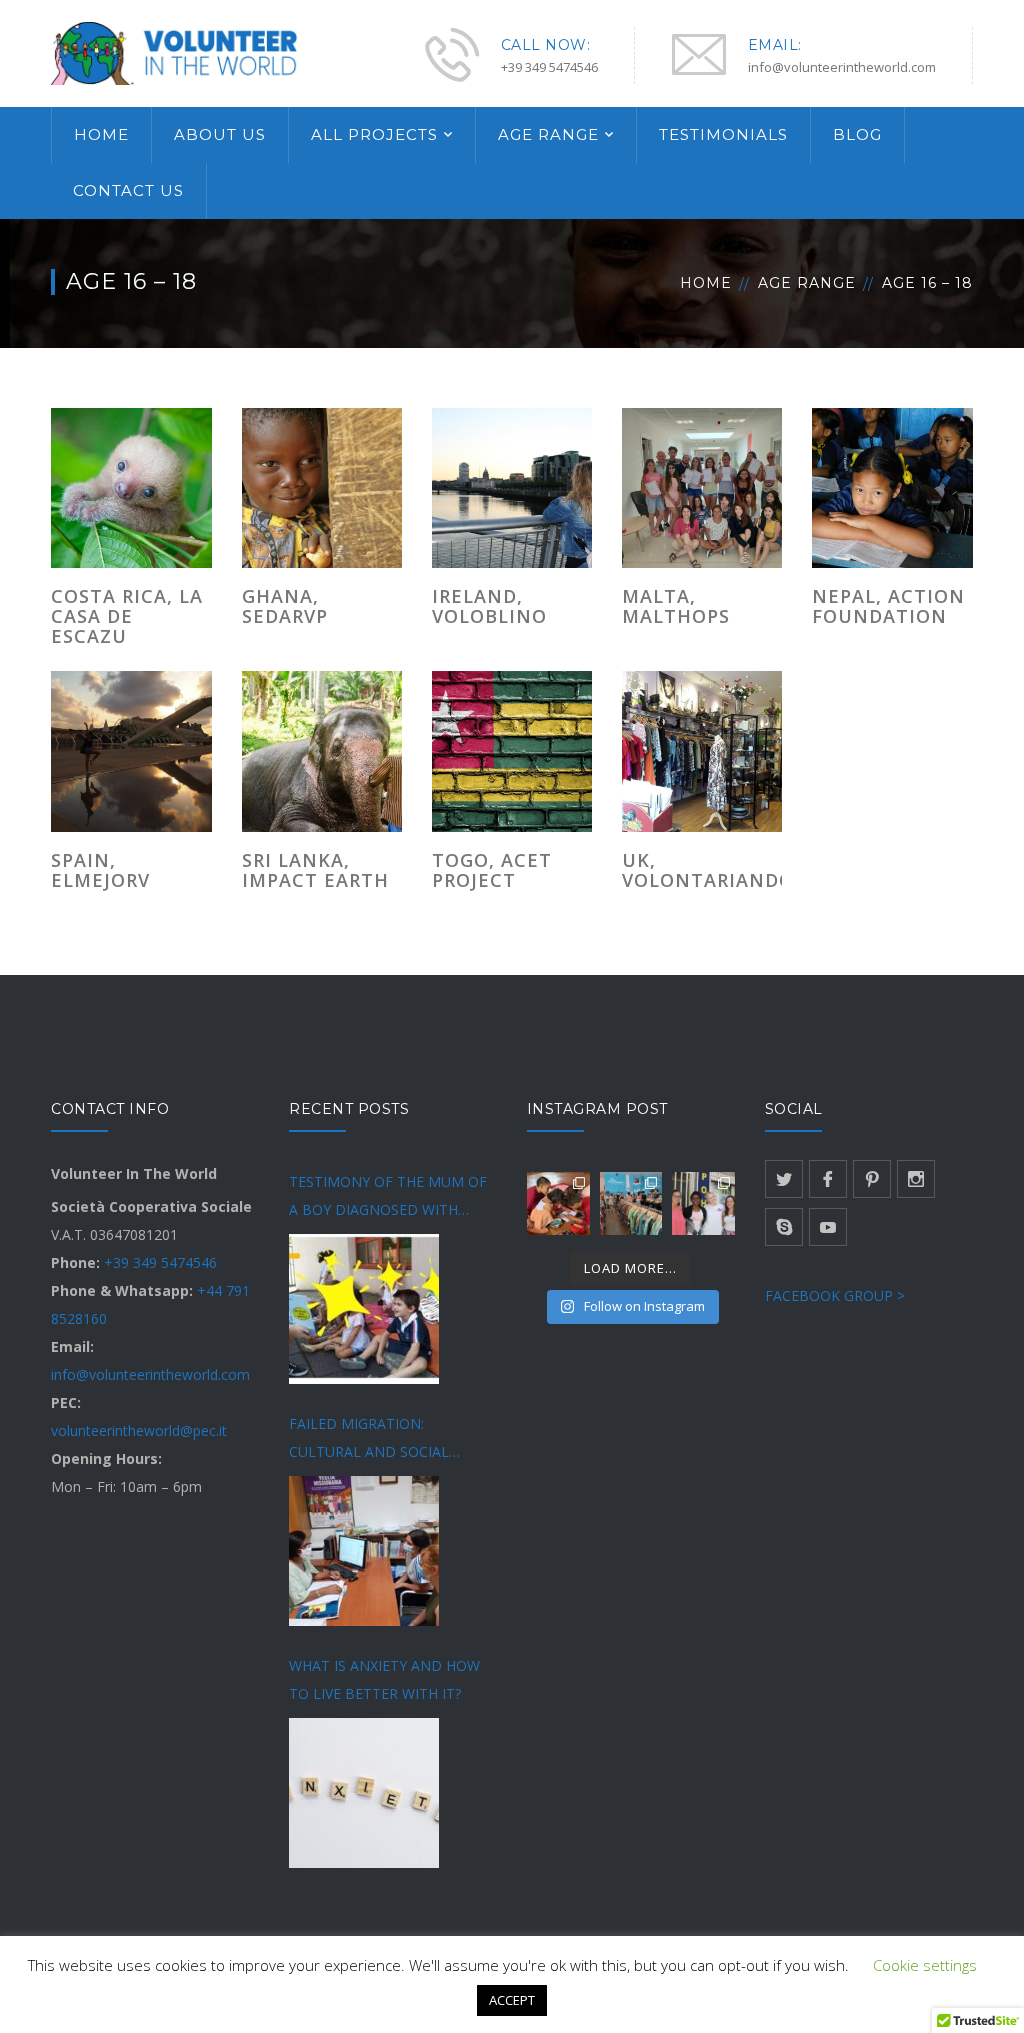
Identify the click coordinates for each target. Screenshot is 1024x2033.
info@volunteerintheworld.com (150, 1374)
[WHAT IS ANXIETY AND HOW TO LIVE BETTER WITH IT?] (364, 1793)
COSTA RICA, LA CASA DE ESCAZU (127, 616)
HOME (101, 134)
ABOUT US (220, 134)
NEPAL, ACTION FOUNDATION (888, 606)
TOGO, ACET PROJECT (492, 870)
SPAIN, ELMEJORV (100, 870)
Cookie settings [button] (925, 1965)
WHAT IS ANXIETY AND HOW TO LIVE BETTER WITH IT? (384, 1679)
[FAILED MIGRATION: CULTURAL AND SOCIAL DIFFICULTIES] (364, 1551)
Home (706, 283)
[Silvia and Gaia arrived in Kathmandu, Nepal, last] (558, 1203)
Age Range (807, 283)
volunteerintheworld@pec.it (139, 1430)
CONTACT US (128, 190)
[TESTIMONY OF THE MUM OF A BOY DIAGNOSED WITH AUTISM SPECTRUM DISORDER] (364, 1309)
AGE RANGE (548, 134)
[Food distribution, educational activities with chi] (703, 1203)
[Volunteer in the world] (176, 51)
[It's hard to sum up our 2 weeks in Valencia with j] (631, 1203)
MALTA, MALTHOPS (676, 606)
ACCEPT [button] (512, 2000)
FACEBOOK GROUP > (835, 1295)
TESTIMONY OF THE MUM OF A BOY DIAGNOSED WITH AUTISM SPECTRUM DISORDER (392, 1198)
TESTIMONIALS (723, 134)
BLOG (857, 134)
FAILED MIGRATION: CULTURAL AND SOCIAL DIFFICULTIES (369, 1440)
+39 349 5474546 (160, 1262)
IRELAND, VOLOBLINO (489, 606)
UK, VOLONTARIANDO (708, 870)
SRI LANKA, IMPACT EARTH (315, 870)
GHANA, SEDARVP (285, 606)
